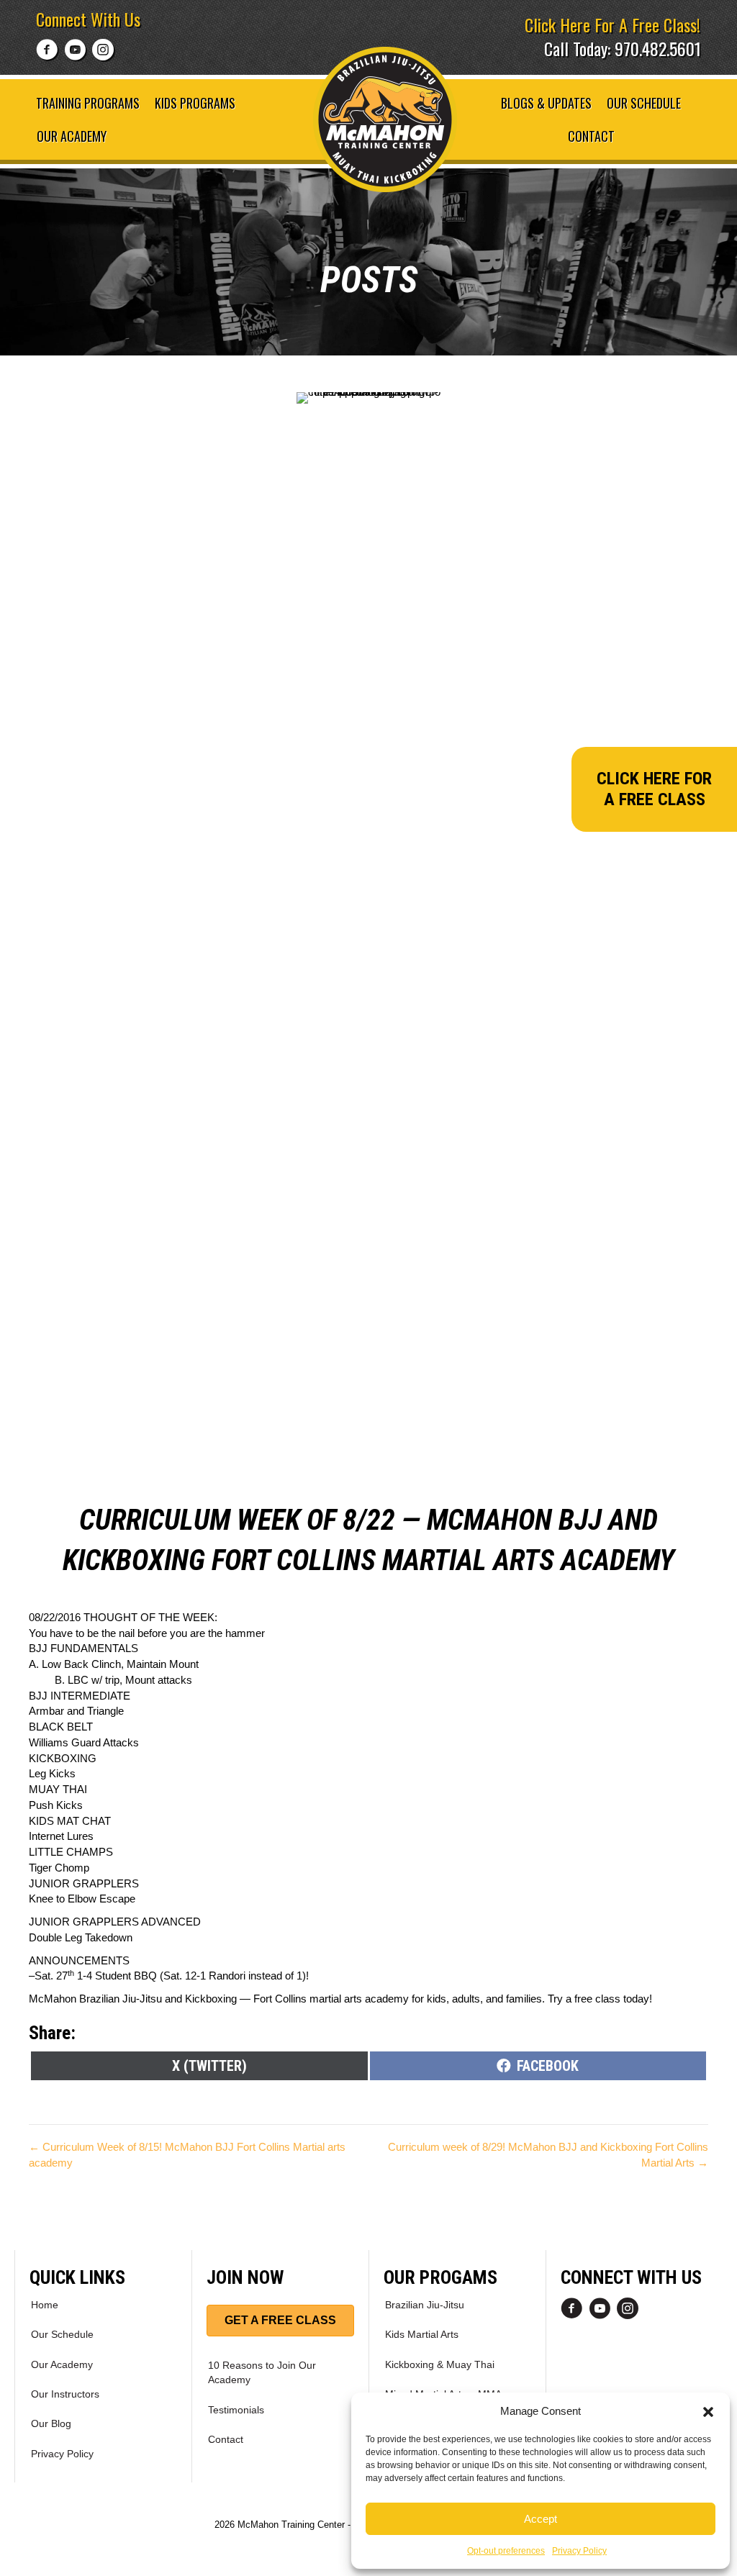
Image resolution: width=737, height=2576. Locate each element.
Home (45, 2305)
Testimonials (236, 2410)
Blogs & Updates (546, 103)
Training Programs (88, 103)
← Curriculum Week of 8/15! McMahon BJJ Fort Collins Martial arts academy (187, 2155)
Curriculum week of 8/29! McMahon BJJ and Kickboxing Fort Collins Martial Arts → (548, 2155)
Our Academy (72, 136)
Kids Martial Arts (422, 2334)
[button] (708, 2411)
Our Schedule (644, 103)
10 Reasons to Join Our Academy (262, 2372)
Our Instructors (65, 2394)
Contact (591, 136)
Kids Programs (195, 103)
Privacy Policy (579, 2551)
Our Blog (51, 2423)
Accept (541, 2519)
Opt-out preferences (506, 2551)
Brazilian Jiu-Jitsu (425, 2305)
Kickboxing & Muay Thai (440, 2364)
